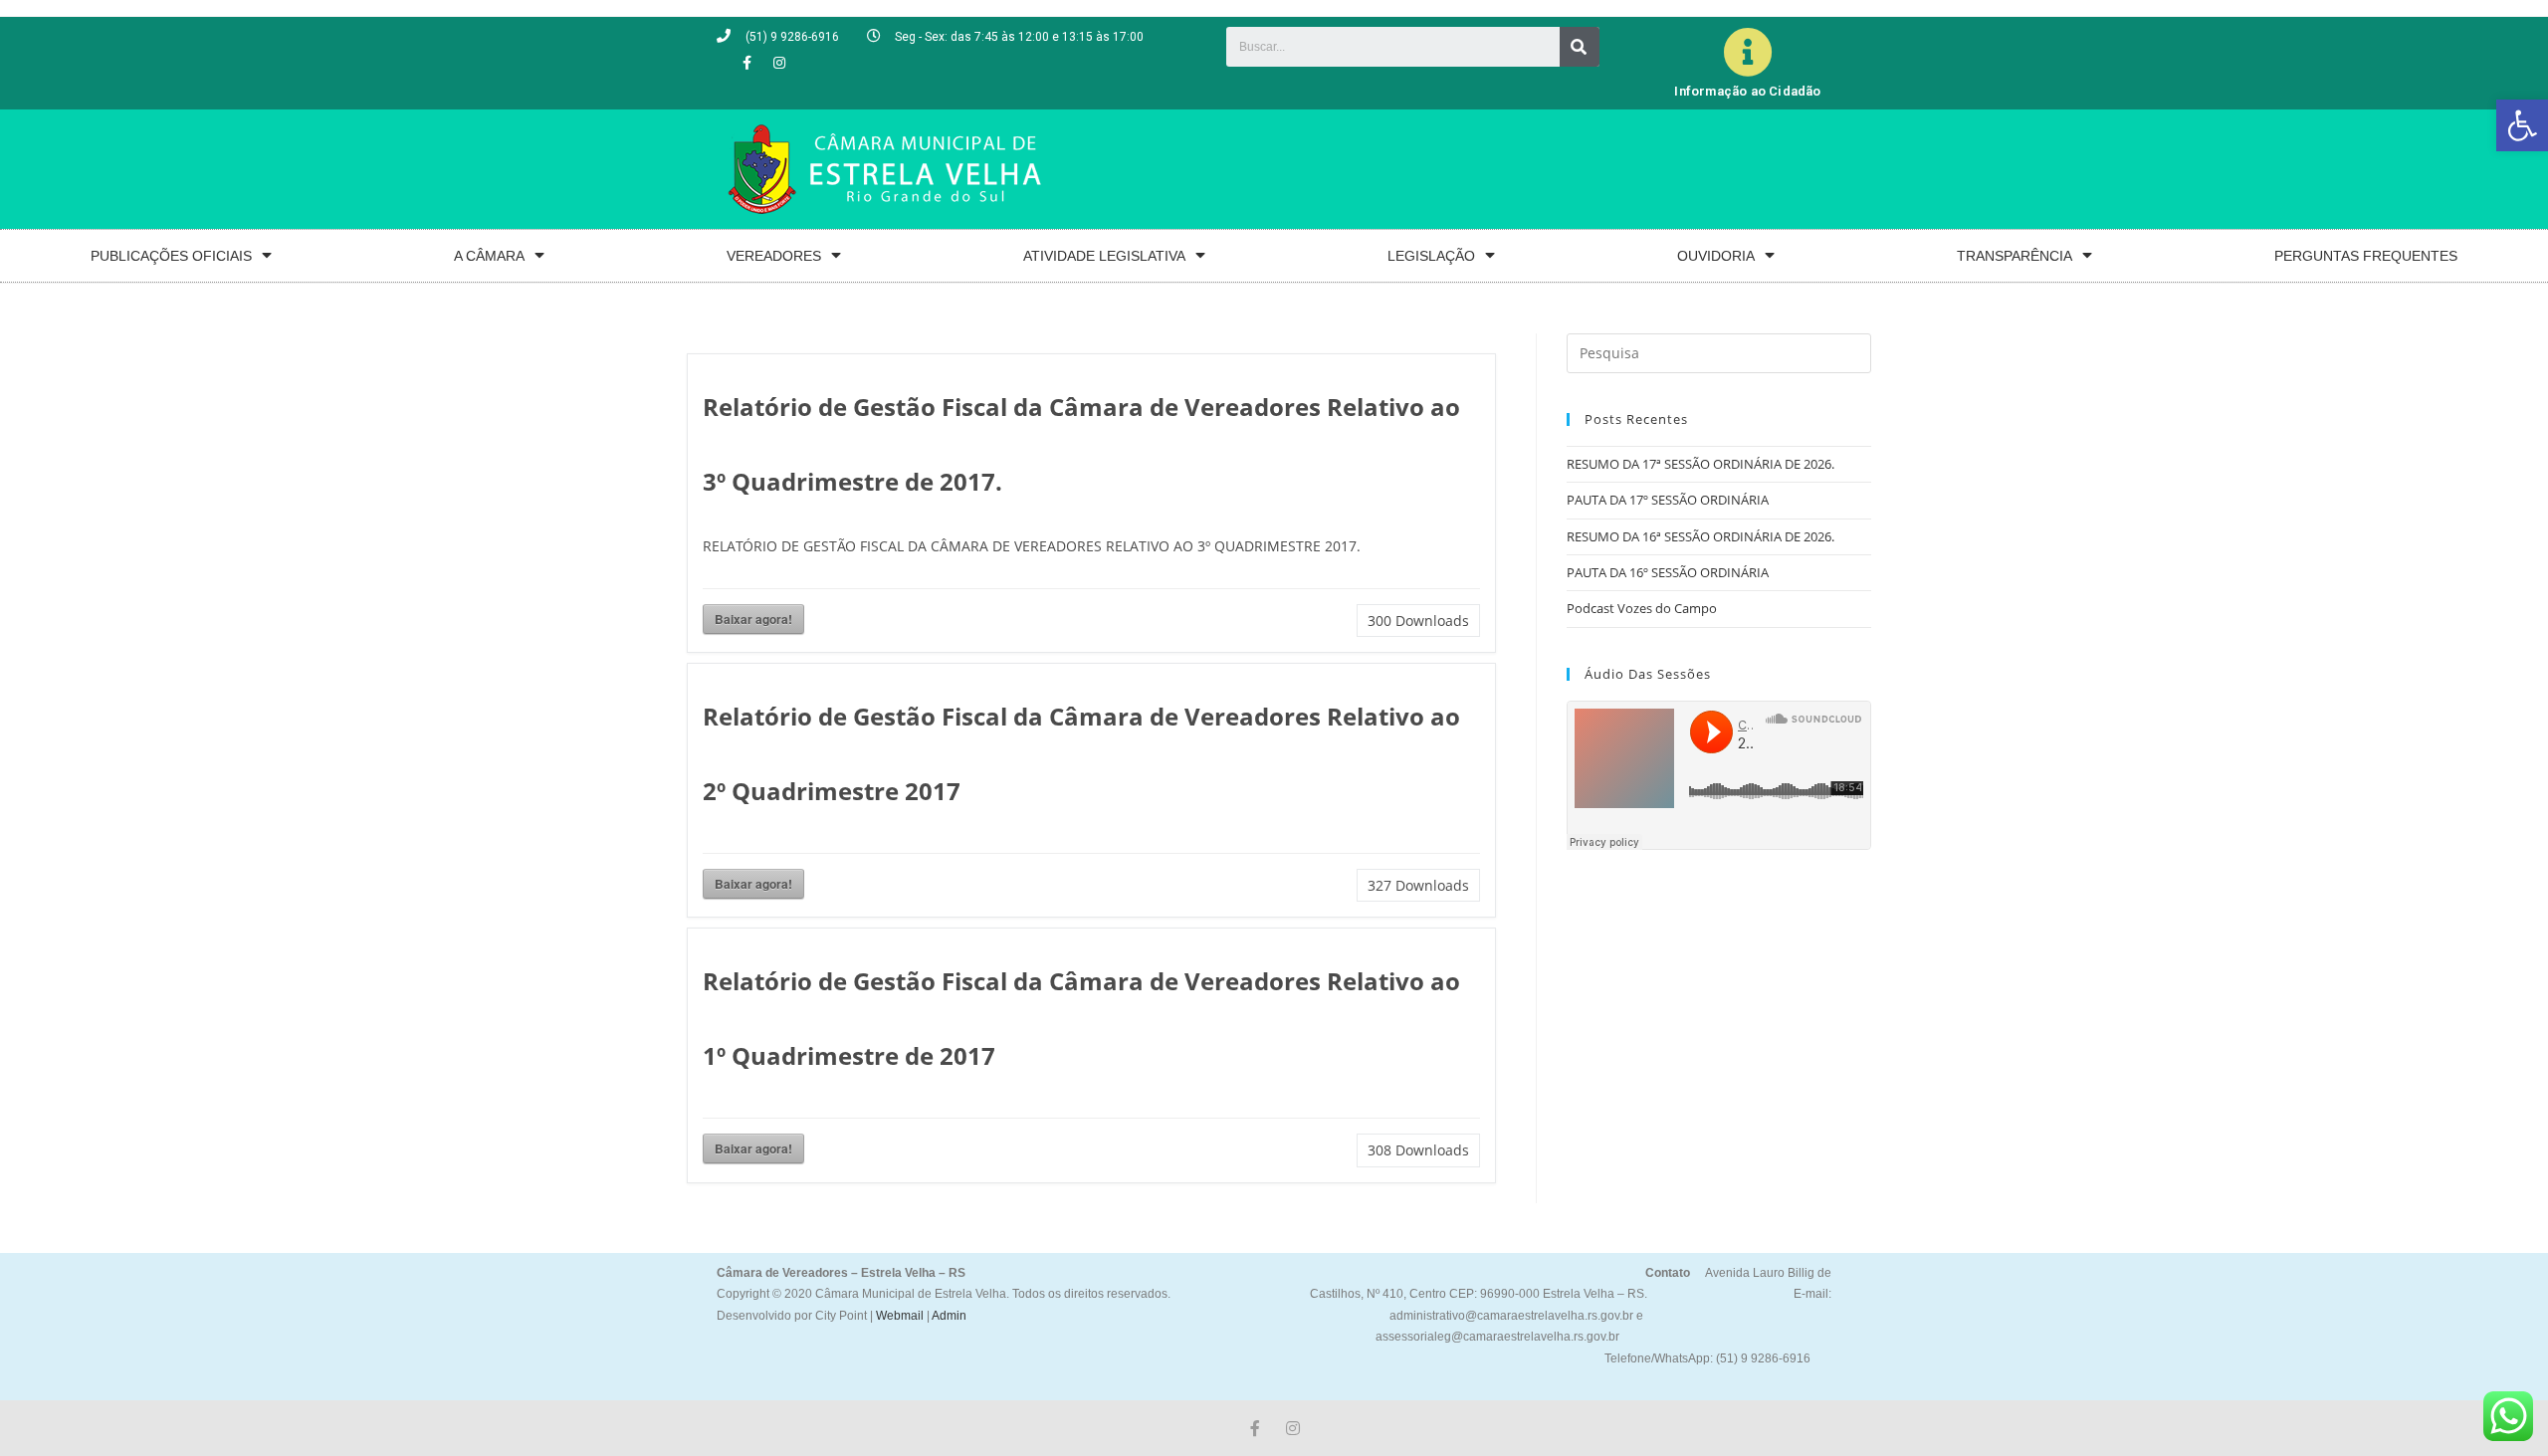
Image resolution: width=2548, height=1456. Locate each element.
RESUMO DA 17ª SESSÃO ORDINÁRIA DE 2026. (1700, 464)
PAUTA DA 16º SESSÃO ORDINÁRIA (1668, 572)
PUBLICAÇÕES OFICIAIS (171, 256)
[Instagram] (779, 63)
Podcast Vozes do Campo (1642, 608)
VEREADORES (774, 256)
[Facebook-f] (746, 63)
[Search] (1580, 47)
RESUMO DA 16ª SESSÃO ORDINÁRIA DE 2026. (1700, 536)
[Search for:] (1719, 351)
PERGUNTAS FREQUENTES (2366, 256)
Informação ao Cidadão (1747, 91)
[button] (2522, 125)
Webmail (900, 1316)
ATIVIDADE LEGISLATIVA (1104, 256)
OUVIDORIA (1716, 256)
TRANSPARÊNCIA (2015, 256)
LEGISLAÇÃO (1431, 256)
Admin (948, 1316)
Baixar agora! (753, 619)
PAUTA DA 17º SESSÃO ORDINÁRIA (1668, 500)
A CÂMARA (489, 256)
